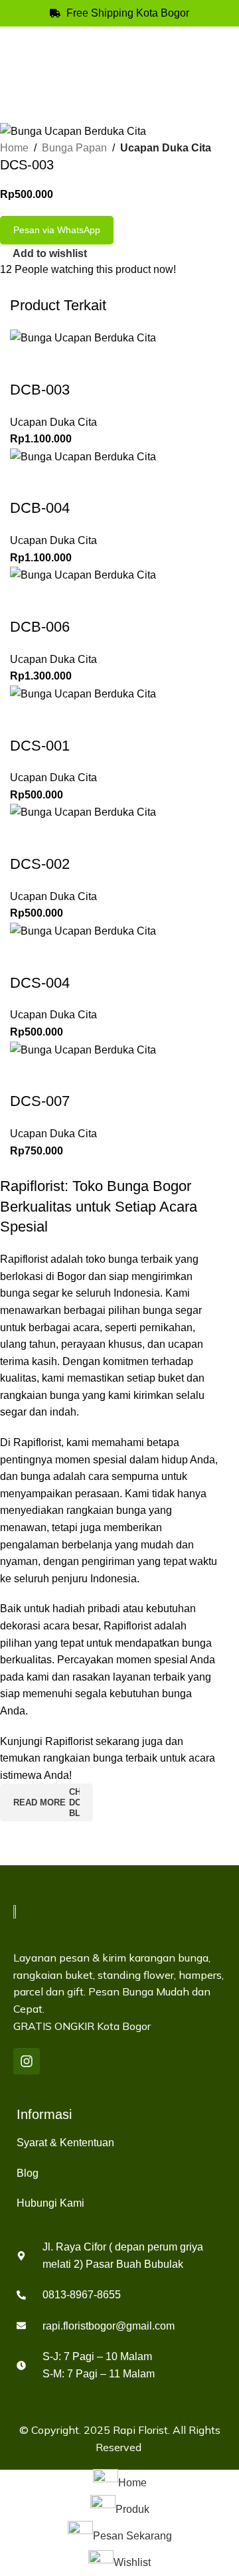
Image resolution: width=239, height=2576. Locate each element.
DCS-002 (40, 864)
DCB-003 (40, 390)
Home (14, 148)
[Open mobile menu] (224, 52)
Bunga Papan (74, 148)
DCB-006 (40, 627)
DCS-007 (40, 1101)
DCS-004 (40, 983)
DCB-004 (40, 508)
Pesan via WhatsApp (57, 230)
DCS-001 (40, 746)
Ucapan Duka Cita (166, 148)
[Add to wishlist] (27, 363)
